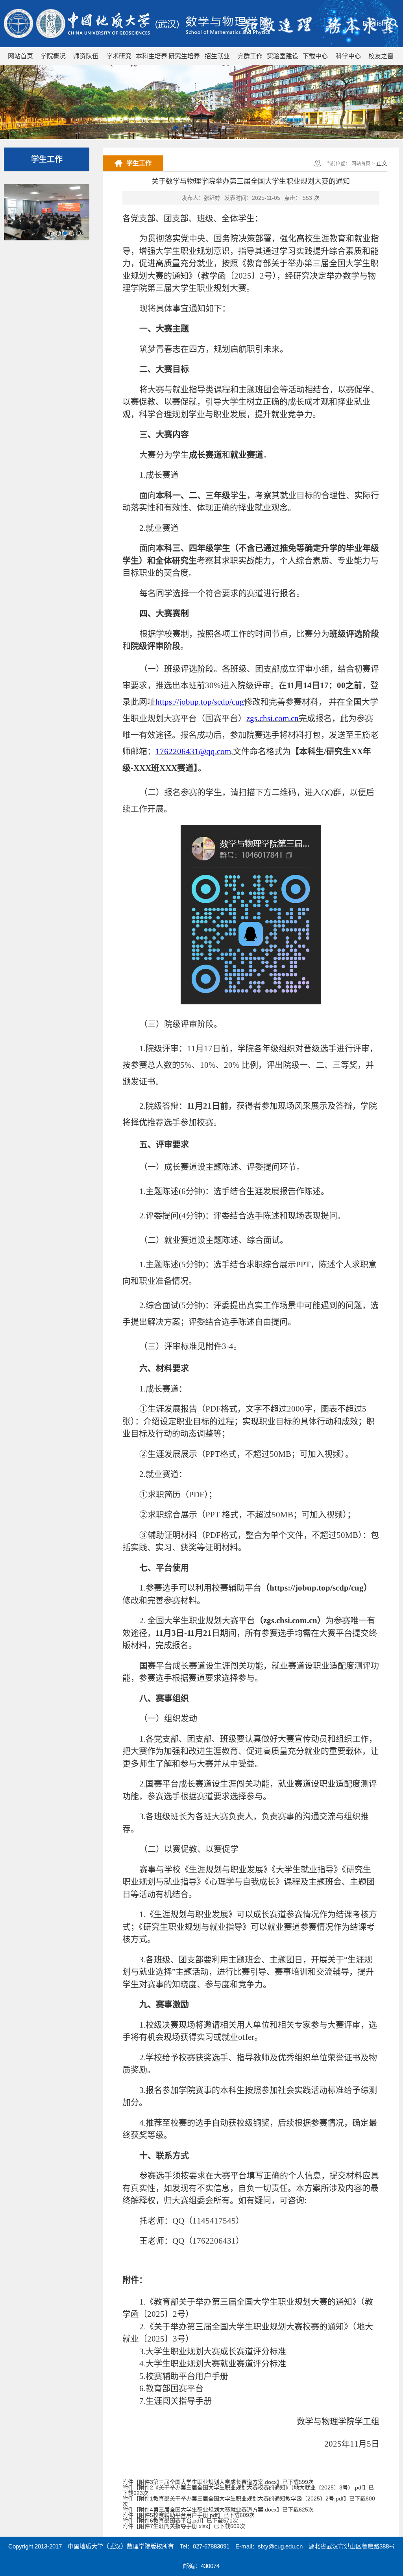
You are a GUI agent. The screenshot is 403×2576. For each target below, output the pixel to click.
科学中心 (348, 56)
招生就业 (217, 56)
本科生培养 (152, 56)
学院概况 (53, 56)
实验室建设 (283, 56)
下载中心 (315, 56)
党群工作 (250, 56)
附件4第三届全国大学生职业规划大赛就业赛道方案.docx (208, 2510)
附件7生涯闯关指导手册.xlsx (174, 2526)
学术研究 (119, 56)
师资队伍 (86, 56)
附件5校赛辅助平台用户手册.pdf (178, 2515)
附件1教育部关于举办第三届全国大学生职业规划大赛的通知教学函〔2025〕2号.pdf (241, 2498)
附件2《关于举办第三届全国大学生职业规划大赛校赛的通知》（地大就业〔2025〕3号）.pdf (251, 2487)
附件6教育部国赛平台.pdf (170, 2521)
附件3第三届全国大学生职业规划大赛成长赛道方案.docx (208, 2482)
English (374, 23)
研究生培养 (184, 56)
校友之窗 (381, 56)
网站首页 (20, 56)
